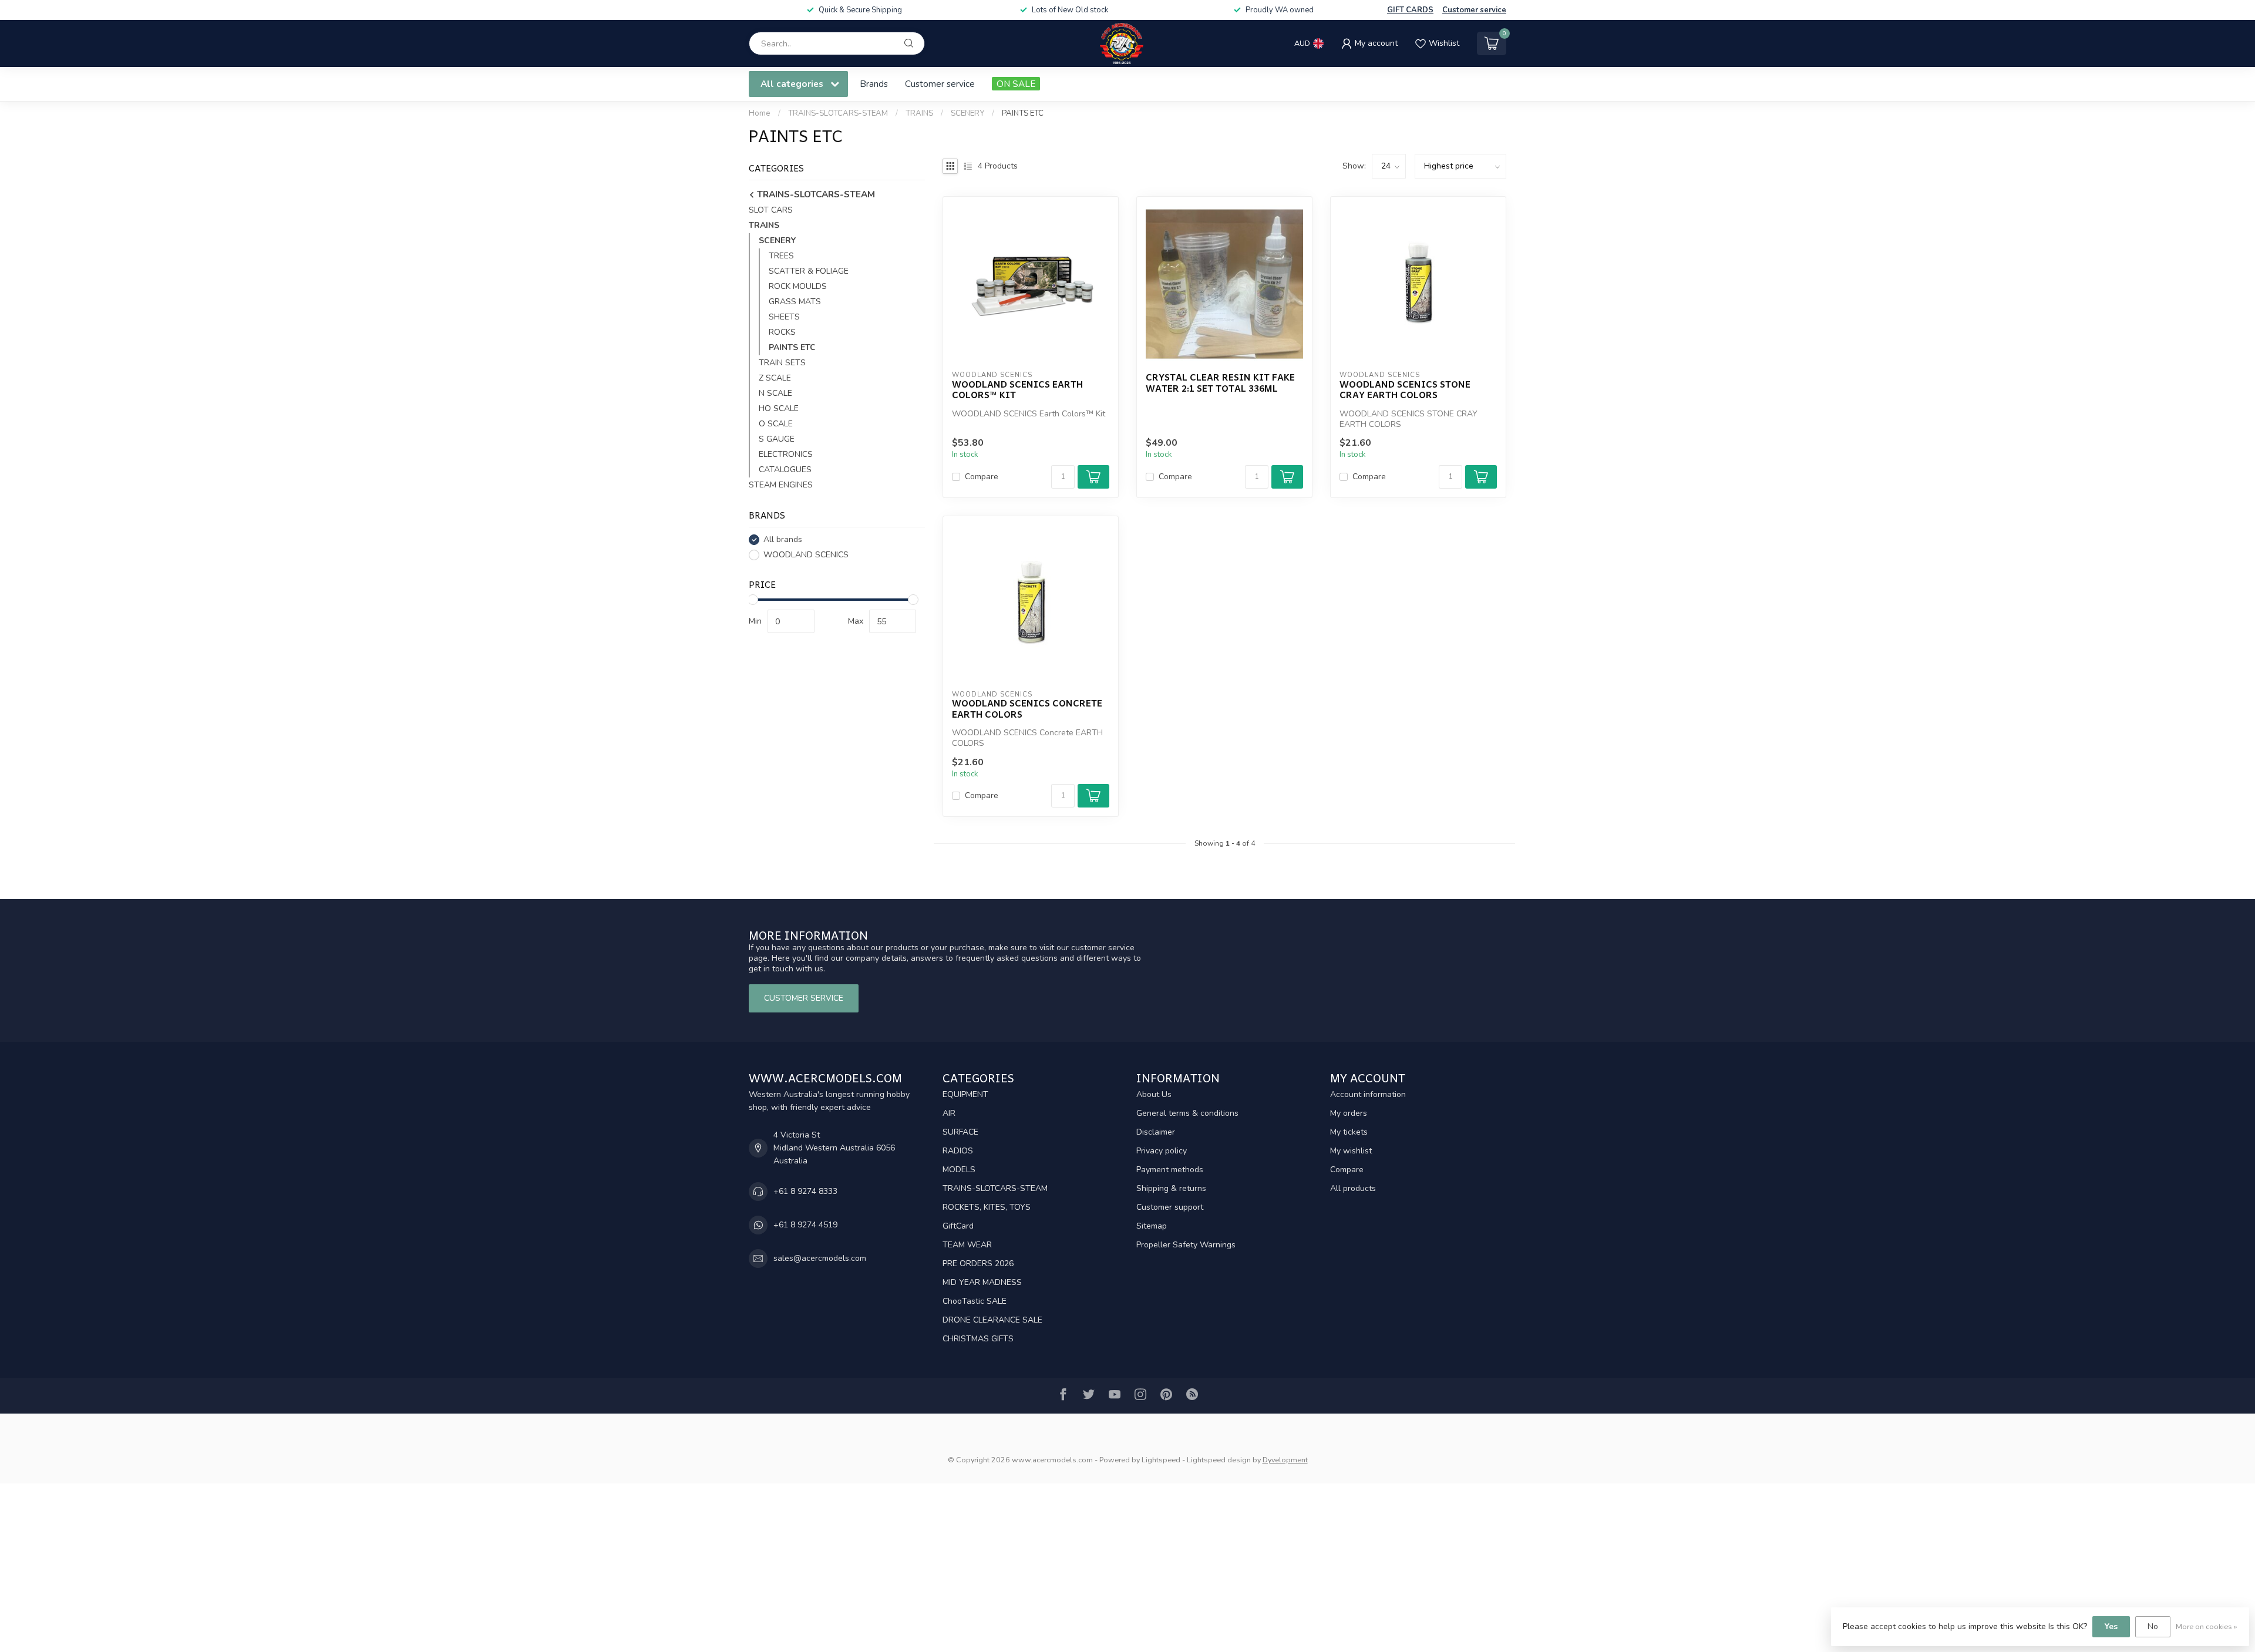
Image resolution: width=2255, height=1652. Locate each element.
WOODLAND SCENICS (806, 555)
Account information (1368, 1094)
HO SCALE (779, 408)
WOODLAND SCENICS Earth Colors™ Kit (1017, 390)
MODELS (959, 1170)
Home (760, 113)
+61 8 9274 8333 (805, 1191)
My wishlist (1351, 1151)
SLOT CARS (771, 210)
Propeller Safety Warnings (1186, 1245)
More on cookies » (2207, 1626)
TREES (781, 256)
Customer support (1170, 1207)
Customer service (1474, 10)
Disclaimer (1156, 1132)
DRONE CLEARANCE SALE (992, 1320)
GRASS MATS (795, 302)
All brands (783, 539)
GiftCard (958, 1226)
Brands (874, 84)
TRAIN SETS (782, 363)
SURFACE (960, 1132)
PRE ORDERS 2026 (978, 1264)
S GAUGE (777, 439)
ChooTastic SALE (975, 1301)
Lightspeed (1161, 1460)
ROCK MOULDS (798, 286)
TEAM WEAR (967, 1245)
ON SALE (1016, 84)
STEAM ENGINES (781, 485)
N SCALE (775, 393)
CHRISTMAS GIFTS (978, 1339)
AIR (949, 1113)
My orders (1349, 1113)
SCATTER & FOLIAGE (809, 271)
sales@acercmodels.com (820, 1258)
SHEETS (784, 317)
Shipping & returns (1171, 1188)
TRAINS (919, 113)
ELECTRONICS (786, 454)
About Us (1154, 1094)
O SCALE (776, 424)
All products (1353, 1188)
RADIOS (958, 1151)
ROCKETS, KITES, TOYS (987, 1207)
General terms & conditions (1187, 1113)
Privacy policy (1162, 1151)
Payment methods (1170, 1170)
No (2153, 1626)
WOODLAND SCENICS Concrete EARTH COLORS (1027, 709)
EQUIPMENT (965, 1094)
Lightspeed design (1219, 1460)
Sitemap (1152, 1226)
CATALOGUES (785, 470)
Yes (2111, 1626)
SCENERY (967, 113)
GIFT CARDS (1410, 10)
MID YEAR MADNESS (982, 1282)
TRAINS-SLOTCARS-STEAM (838, 113)
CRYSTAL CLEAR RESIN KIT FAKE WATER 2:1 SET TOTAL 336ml (1220, 383)
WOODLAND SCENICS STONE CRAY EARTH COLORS (1405, 390)
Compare (982, 477)
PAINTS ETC (1023, 113)
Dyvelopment (1285, 1460)
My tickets (1349, 1132)
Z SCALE (775, 378)
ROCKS (782, 332)
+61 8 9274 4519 (805, 1225)
